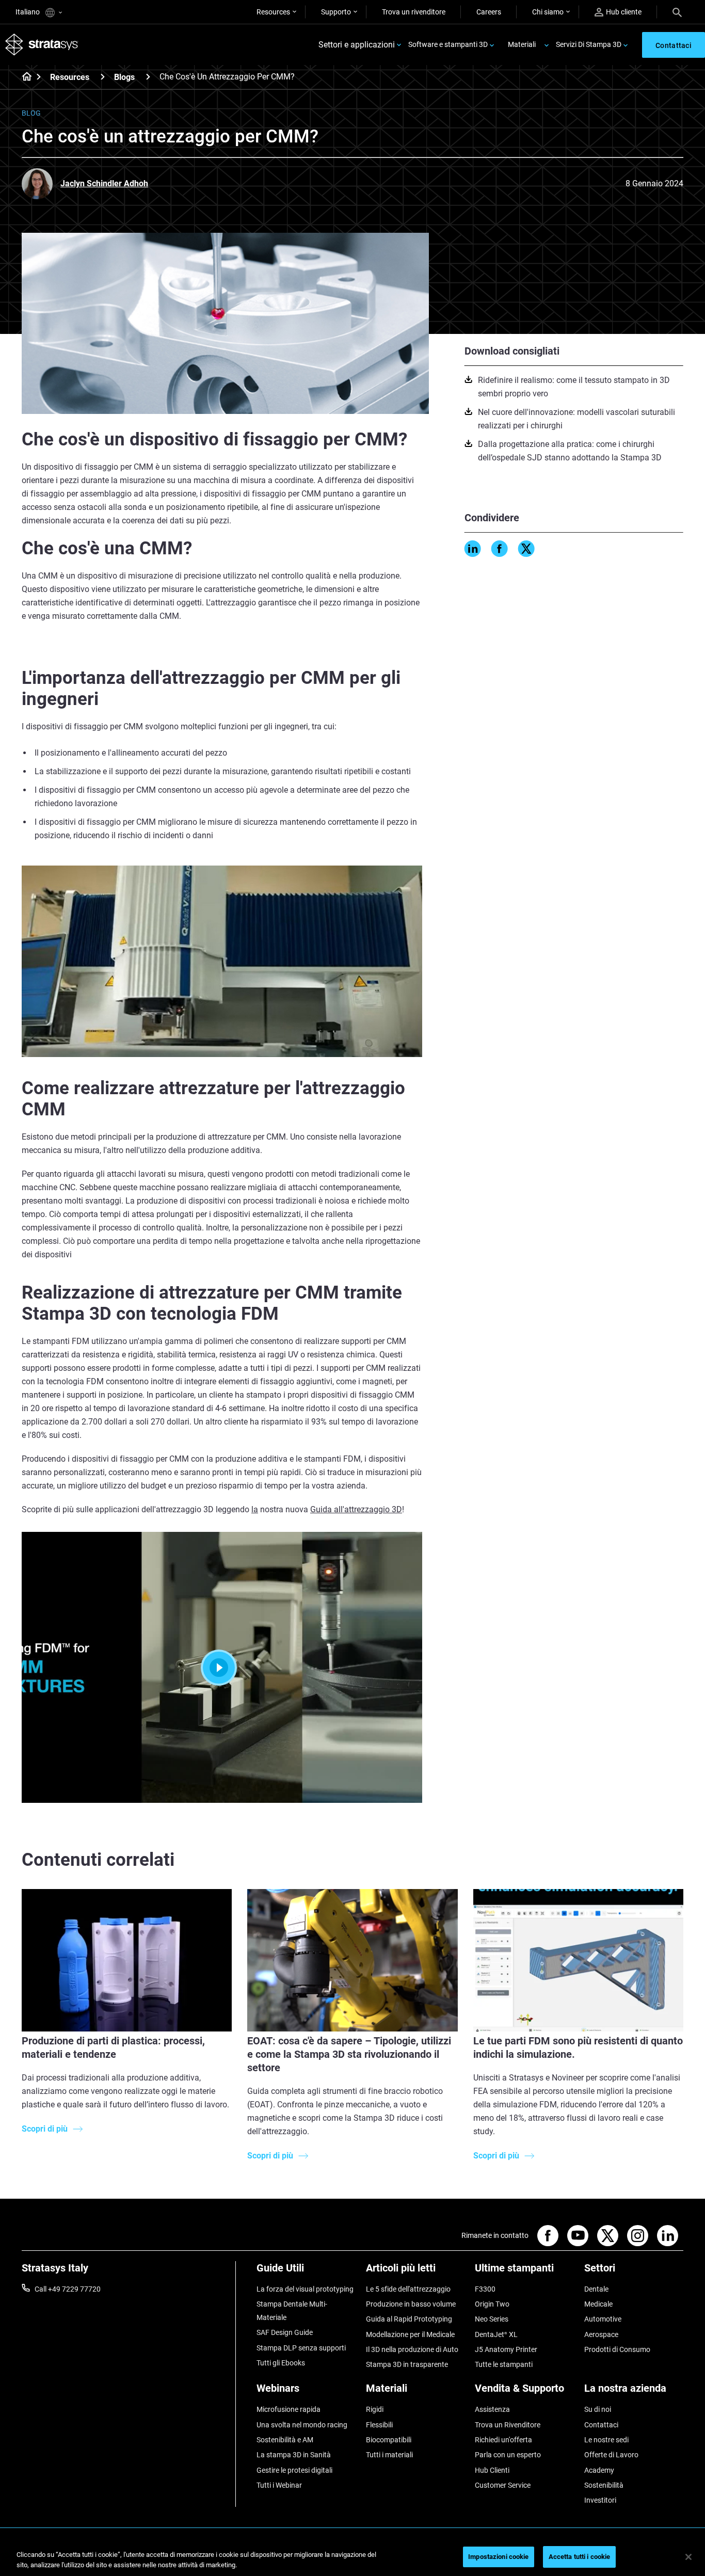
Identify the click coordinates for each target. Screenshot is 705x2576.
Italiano (28, 12)
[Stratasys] (42, 45)
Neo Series (492, 2319)
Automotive (603, 2319)
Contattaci (601, 2425)
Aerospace (601, 2334)
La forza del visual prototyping (305, 2289)
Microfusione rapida (289, 2409)
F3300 (485, 2289)
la (255, 1509)
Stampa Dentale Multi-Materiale (292, 2311)
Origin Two (492, 2304)
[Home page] (23, 77)
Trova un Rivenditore (508, 2425)
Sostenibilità (604, 2485)
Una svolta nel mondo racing (302, 2425)
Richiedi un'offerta (503, 2440)
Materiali (522, 44)
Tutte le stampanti (504, 2364)
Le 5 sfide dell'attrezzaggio (408, 2289)
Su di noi (598, 2409)
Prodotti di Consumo (617, 2349)
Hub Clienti (492, 2470)
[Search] (677, 12)
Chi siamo (548, 12)
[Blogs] (148, 77)
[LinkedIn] (473, 549)
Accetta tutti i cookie (580, 2557)
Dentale (596, 2289)
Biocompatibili (389, 2440)
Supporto (336, 12)
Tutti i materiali (389, 2455)
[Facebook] (500, 549)
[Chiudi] (688, 2557)
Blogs (124, 77)
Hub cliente (624, 12)
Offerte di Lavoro (611, 2455)
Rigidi (375, 2409)
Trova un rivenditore (414, 12)
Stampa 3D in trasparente (407, 2364)
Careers (489, 12)
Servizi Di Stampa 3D (589, 44)
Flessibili (379, 2425)
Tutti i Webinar (279, 2485)
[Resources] (103, 77)
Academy (599, 2470)
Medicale (598, 2304)
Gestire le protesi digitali (294, 2470)
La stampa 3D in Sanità (294, 2455)
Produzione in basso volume (411, 2304)
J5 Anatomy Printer (506, 2349)
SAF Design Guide (285, 2332)
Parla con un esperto (508, 2455)
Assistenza (492, 2409)
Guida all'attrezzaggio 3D (356, 1509)
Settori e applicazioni (357, 45)
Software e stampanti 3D (448, 44)
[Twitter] (526, 549)
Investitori (600, 2500)
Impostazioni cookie (498, 2557)
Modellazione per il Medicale (410, 2334)
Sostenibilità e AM (285, 2440)
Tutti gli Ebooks (281, 2363)
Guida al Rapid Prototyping (409, 2319)
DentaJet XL (496, 2334)
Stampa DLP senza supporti (301, 2348)
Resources (273, 12)
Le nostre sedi (606, 2440)
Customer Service (503, 2485)
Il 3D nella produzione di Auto (412, 2349)
